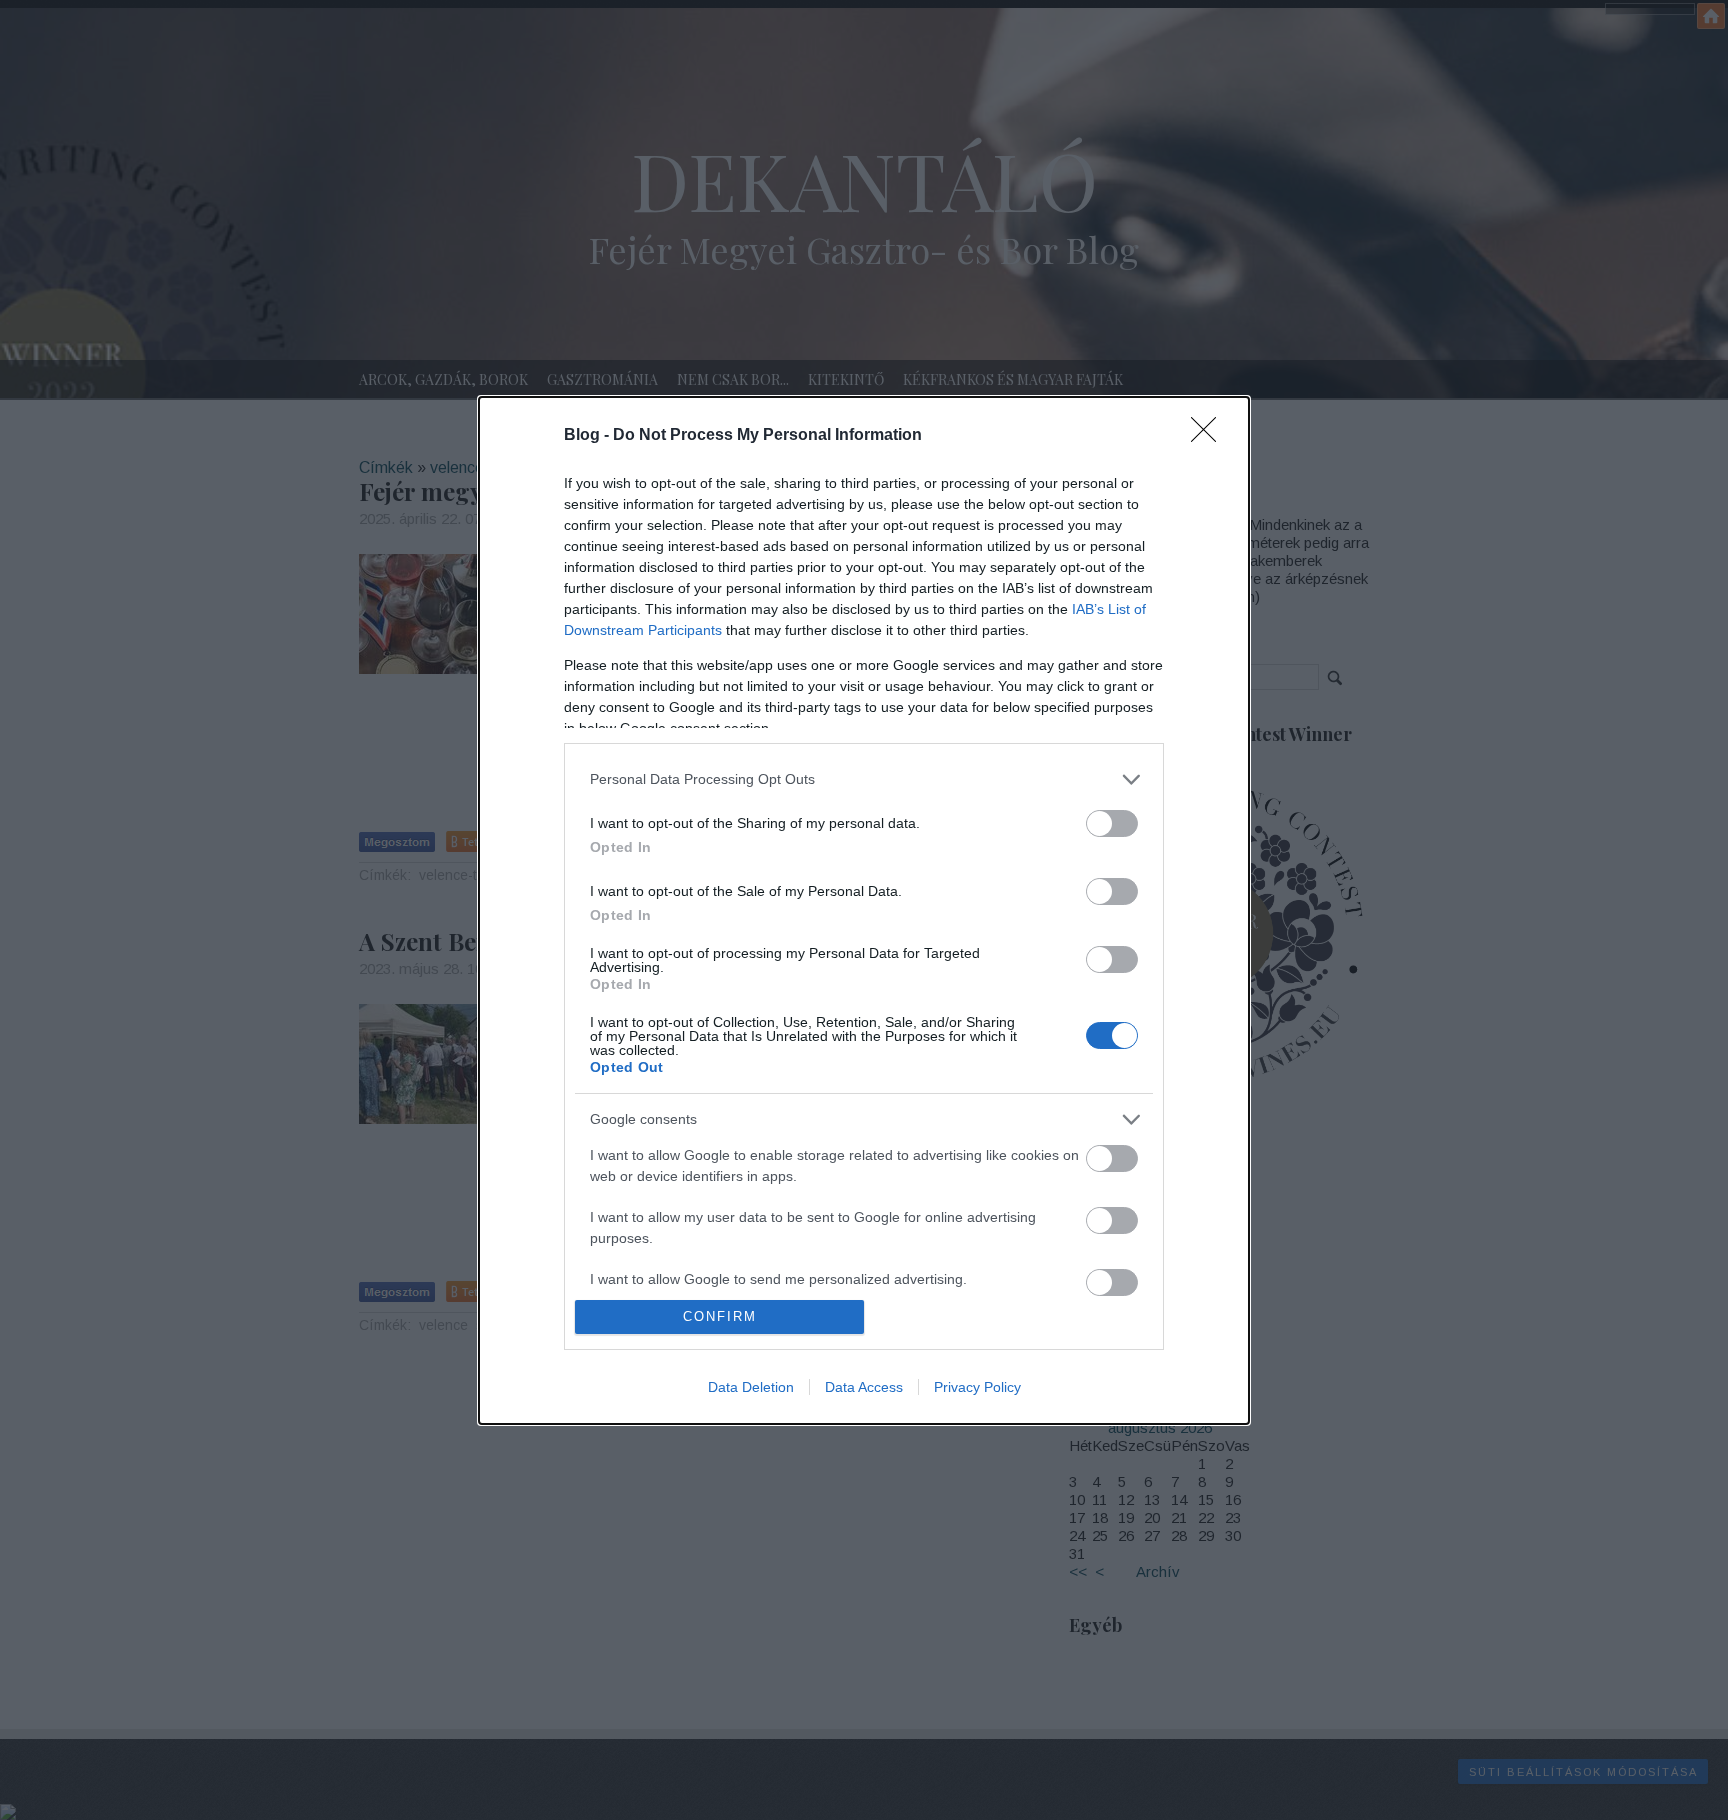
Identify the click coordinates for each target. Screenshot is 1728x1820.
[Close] (1210, 436)
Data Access (864, 1387)
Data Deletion (751, 1387)
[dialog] (864, 910)
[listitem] (864, 779)
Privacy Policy (977, 1387)
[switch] (1112, 823)
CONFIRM (720, 1316)
